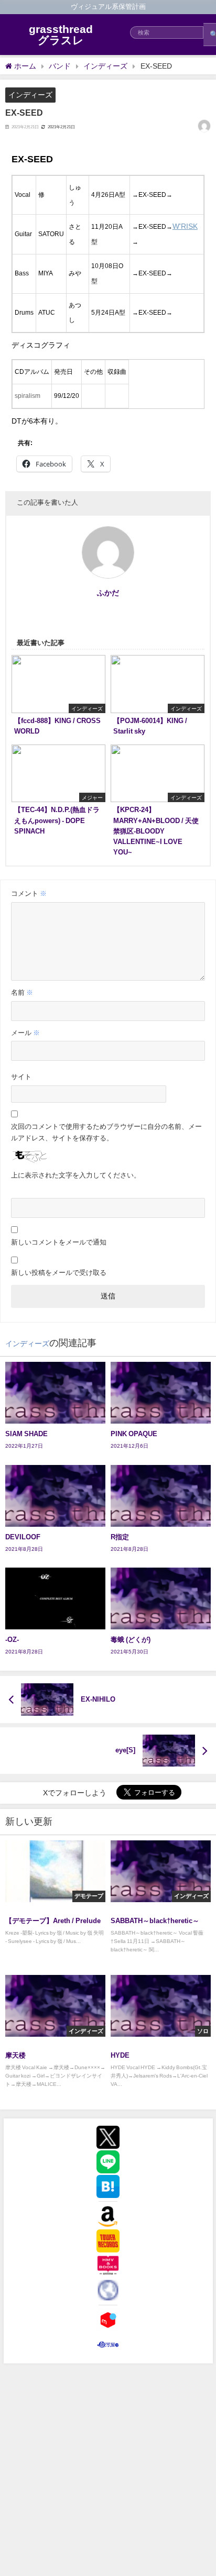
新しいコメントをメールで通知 (59, 1242)
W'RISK (185, 226)
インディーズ (30, 95)
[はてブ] (108, 2186)
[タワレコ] (108, 2241)
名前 (22, 992)
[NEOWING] (108, 2290)
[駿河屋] (108, 2345)
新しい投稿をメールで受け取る (59, 1273)
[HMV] (108, 2266)
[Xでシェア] (108, 2137)
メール (25, 1033)
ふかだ (108, 593)
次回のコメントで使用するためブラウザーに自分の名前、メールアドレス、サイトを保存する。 (106, 1132)
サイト (21, 1077)
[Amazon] (108, 2216)
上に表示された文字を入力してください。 (76, 1175)
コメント (29, 893)
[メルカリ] (108, 2320)
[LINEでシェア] (108, 2162)
